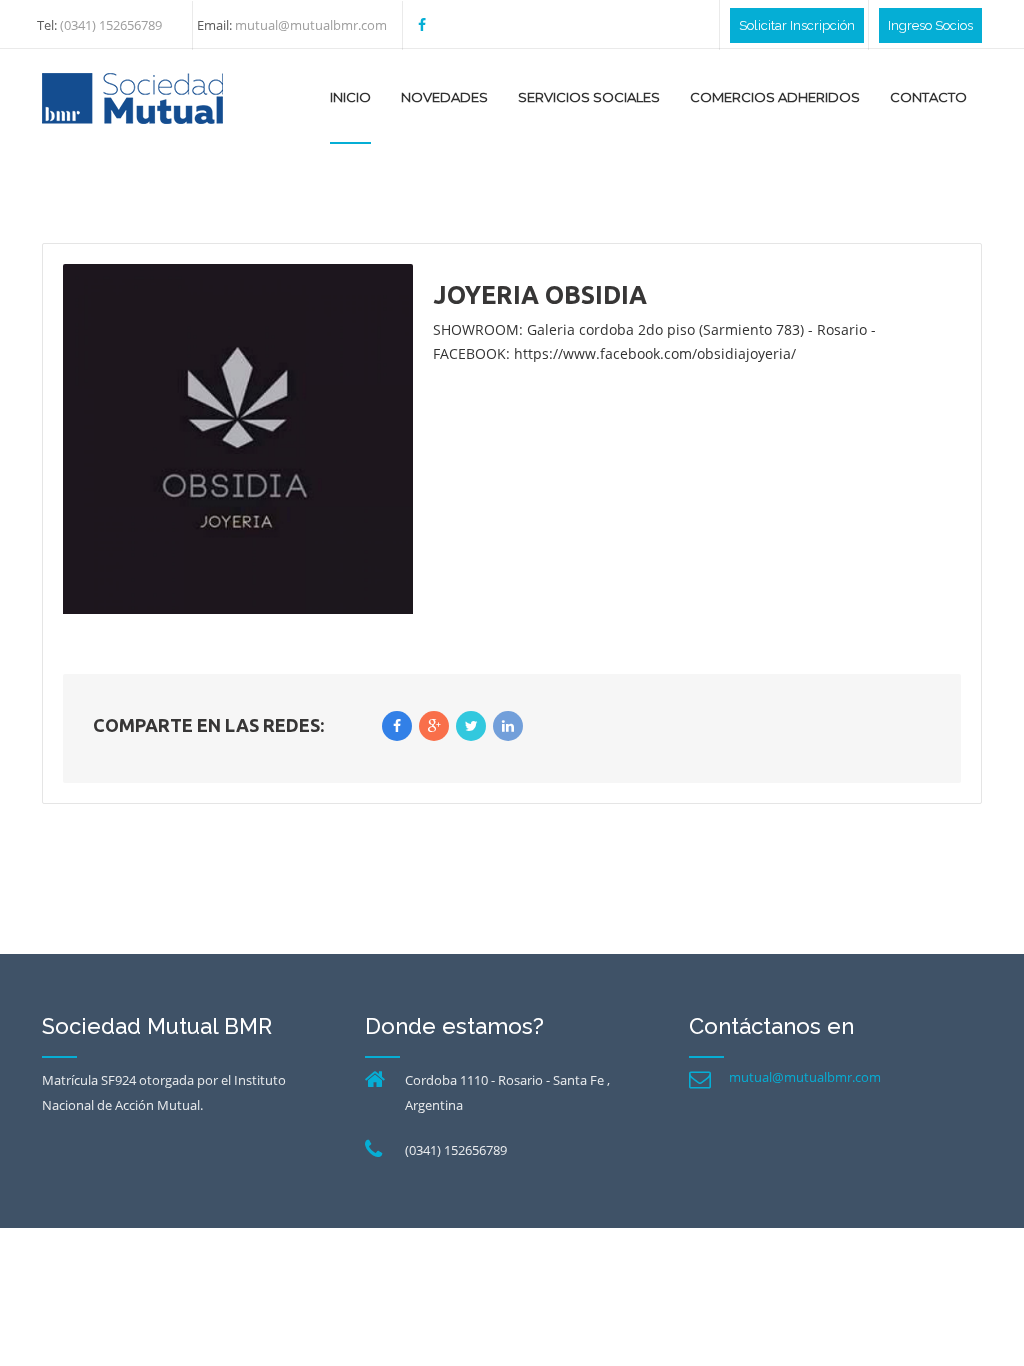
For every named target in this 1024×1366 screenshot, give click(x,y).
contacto (928, 97)
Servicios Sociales (589, 97)
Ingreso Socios (930, 25)
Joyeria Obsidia (540, 295)
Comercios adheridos (775, 97)
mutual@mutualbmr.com (805, 1077)
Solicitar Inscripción (797, 25)
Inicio (350, 97)
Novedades (444, 97)
